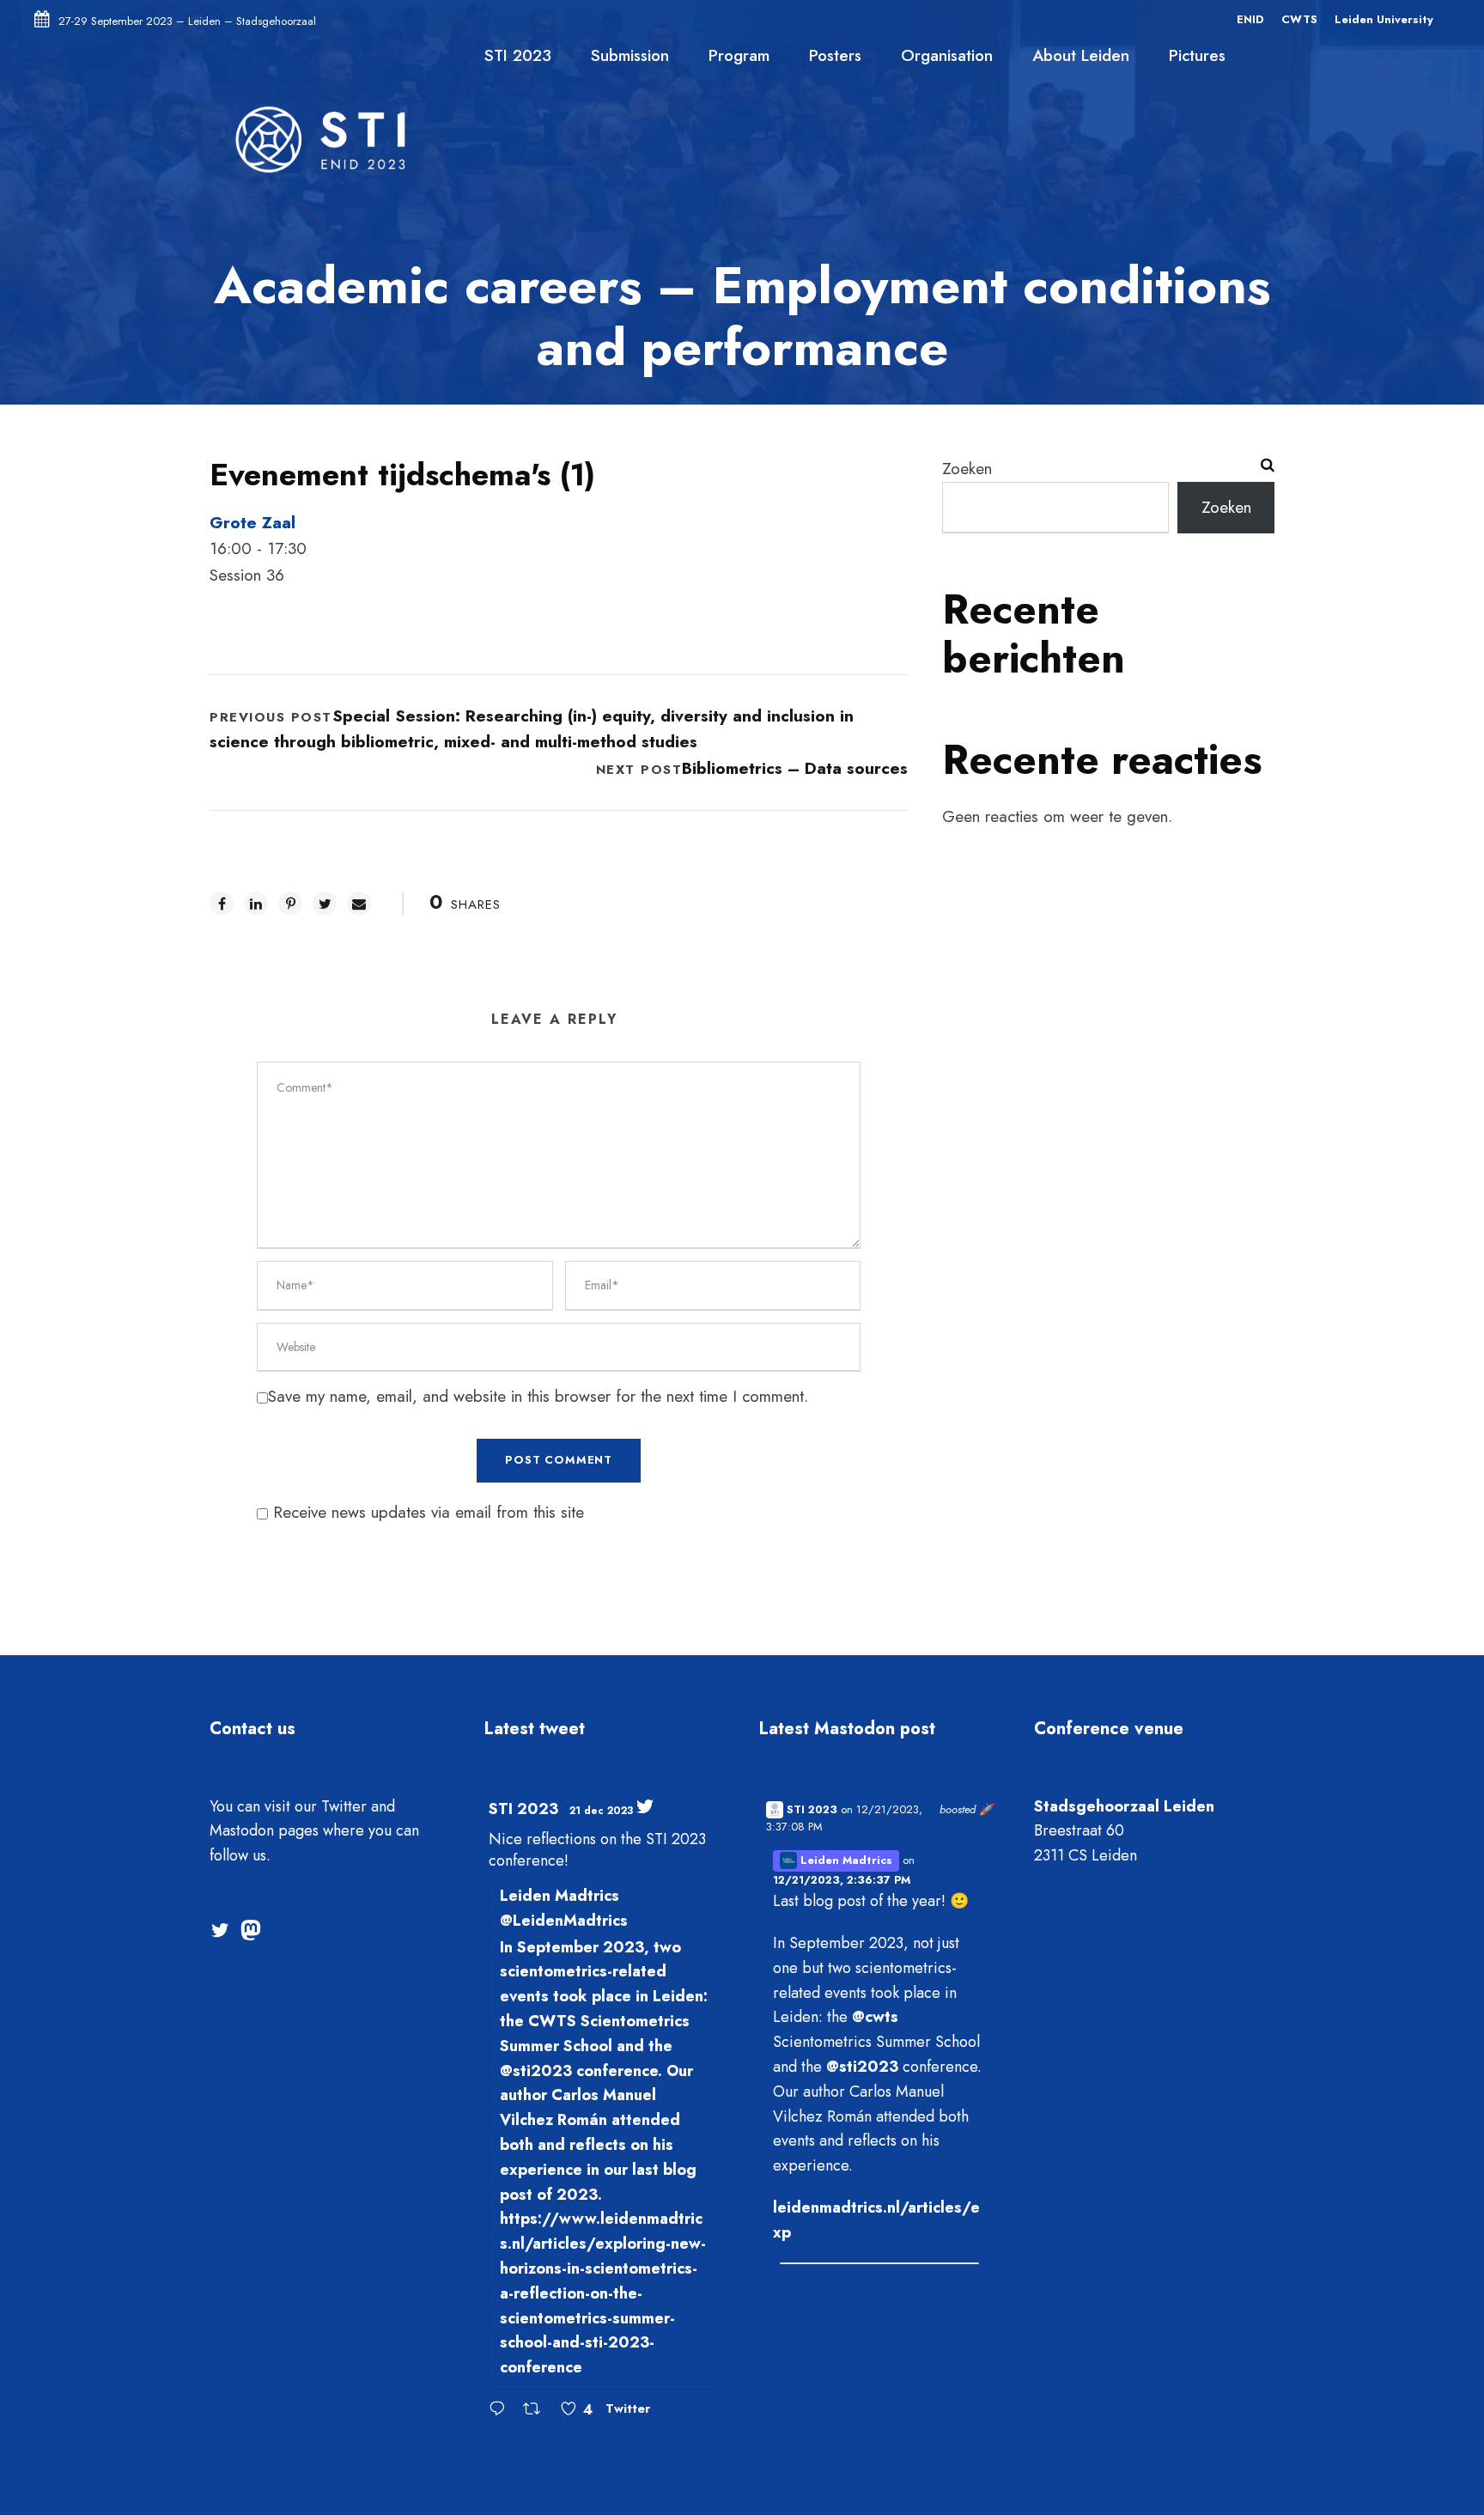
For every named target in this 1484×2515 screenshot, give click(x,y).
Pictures (1197, 55)
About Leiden (1081, 55)
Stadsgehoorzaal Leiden (1124, 1806)
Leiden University (1384, 19)
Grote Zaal (252, 523)
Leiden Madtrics (845, 1860)
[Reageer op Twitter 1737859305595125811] (502, 2411)
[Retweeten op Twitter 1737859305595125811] (537, 2411)
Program (739, 55)
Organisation (947, 55)
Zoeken (967, 469)
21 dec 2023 (601, 1811)
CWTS (1299, 19)
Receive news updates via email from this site (426, 1512)
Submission (630, 55)
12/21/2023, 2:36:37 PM (842, 1880)
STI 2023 (518, 55)
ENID (1250, 19)
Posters (835, 55)
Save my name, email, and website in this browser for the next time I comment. (538, 1396)
